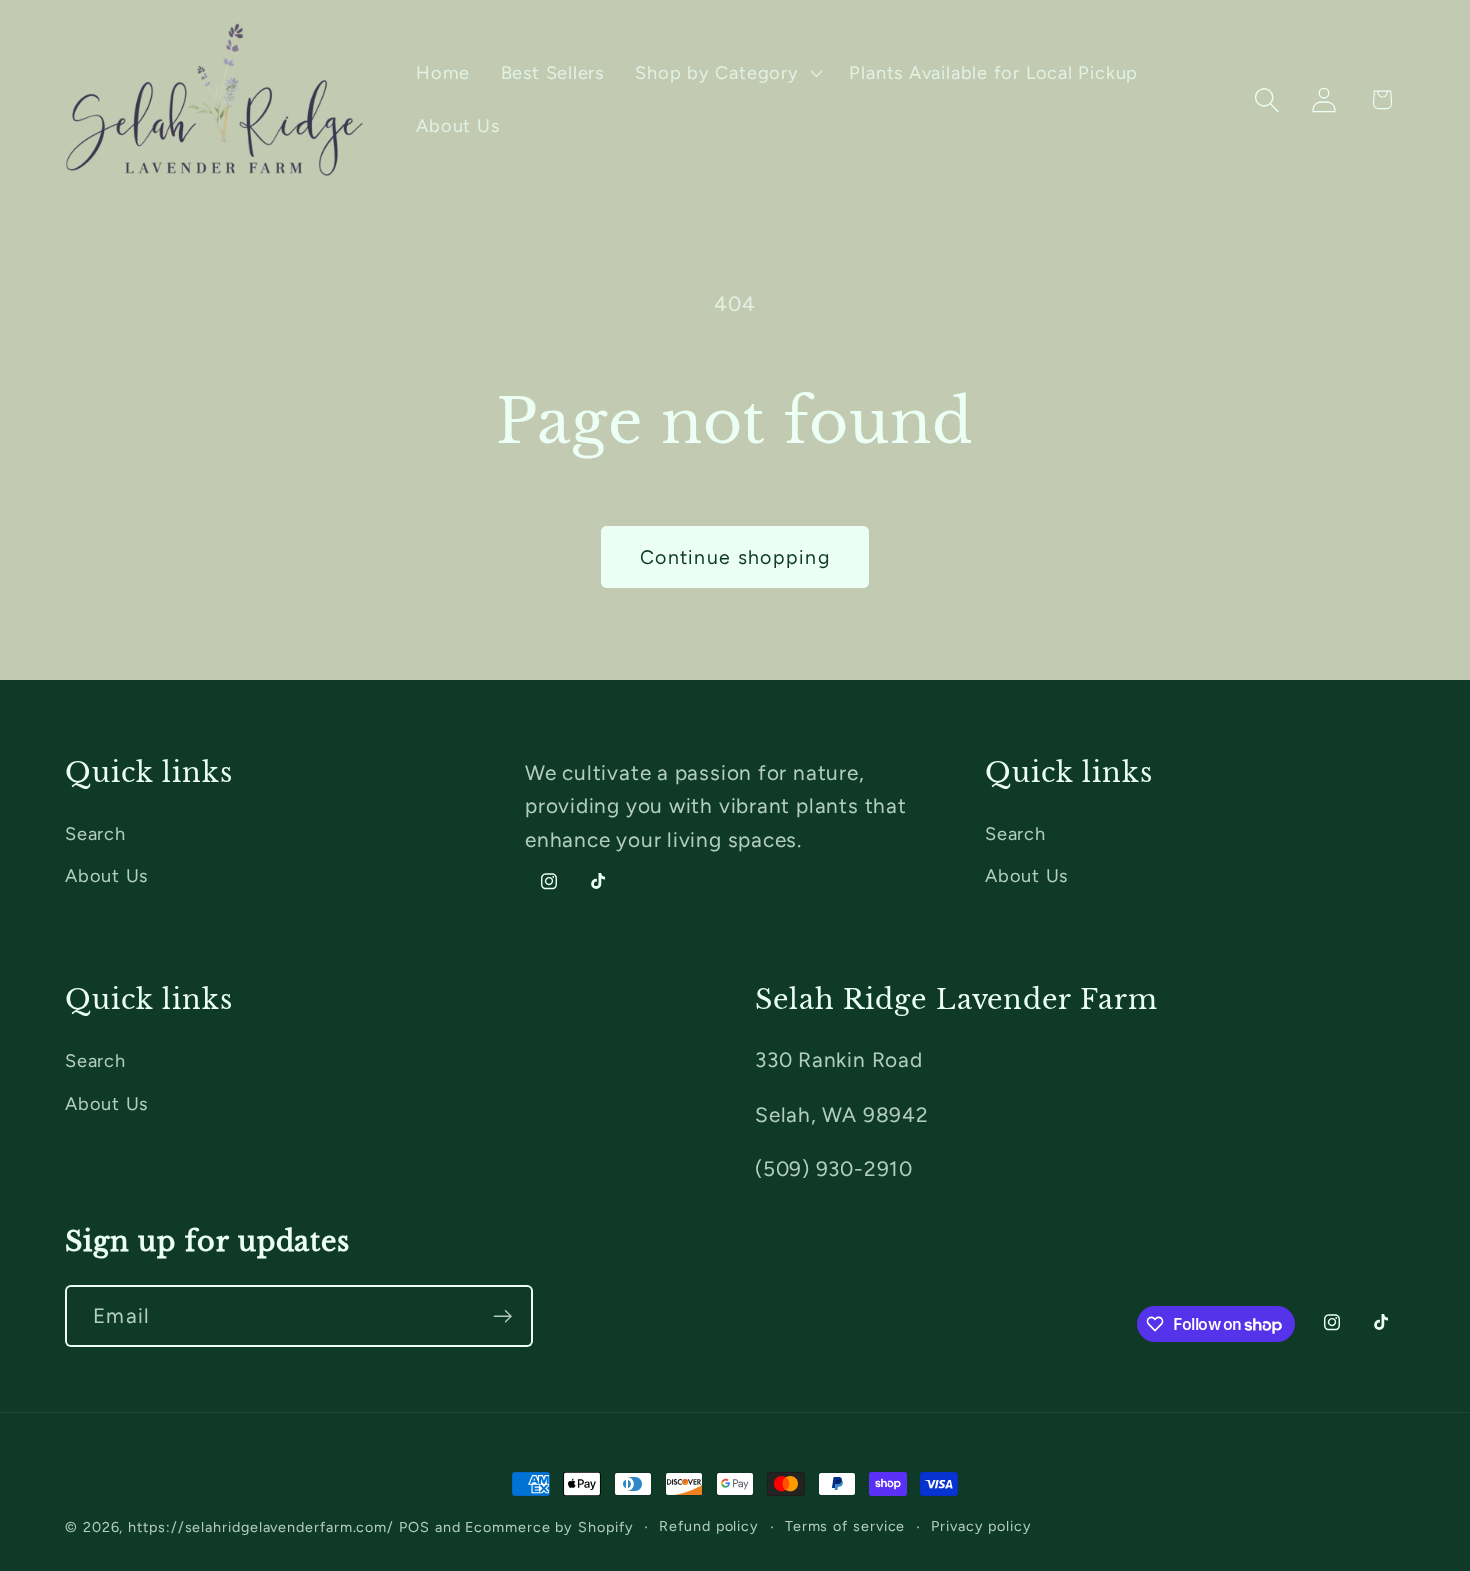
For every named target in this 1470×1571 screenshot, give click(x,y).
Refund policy (709, 1526)
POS (414, 1527)
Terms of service (845, 1526)
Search (95, 834)
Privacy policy (981, 1526)
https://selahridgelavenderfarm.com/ (261, 1527)
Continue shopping (735, 557)
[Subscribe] (502, 1316)
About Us (106, 876)
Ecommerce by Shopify (549, 1527)
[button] (727, 73)
